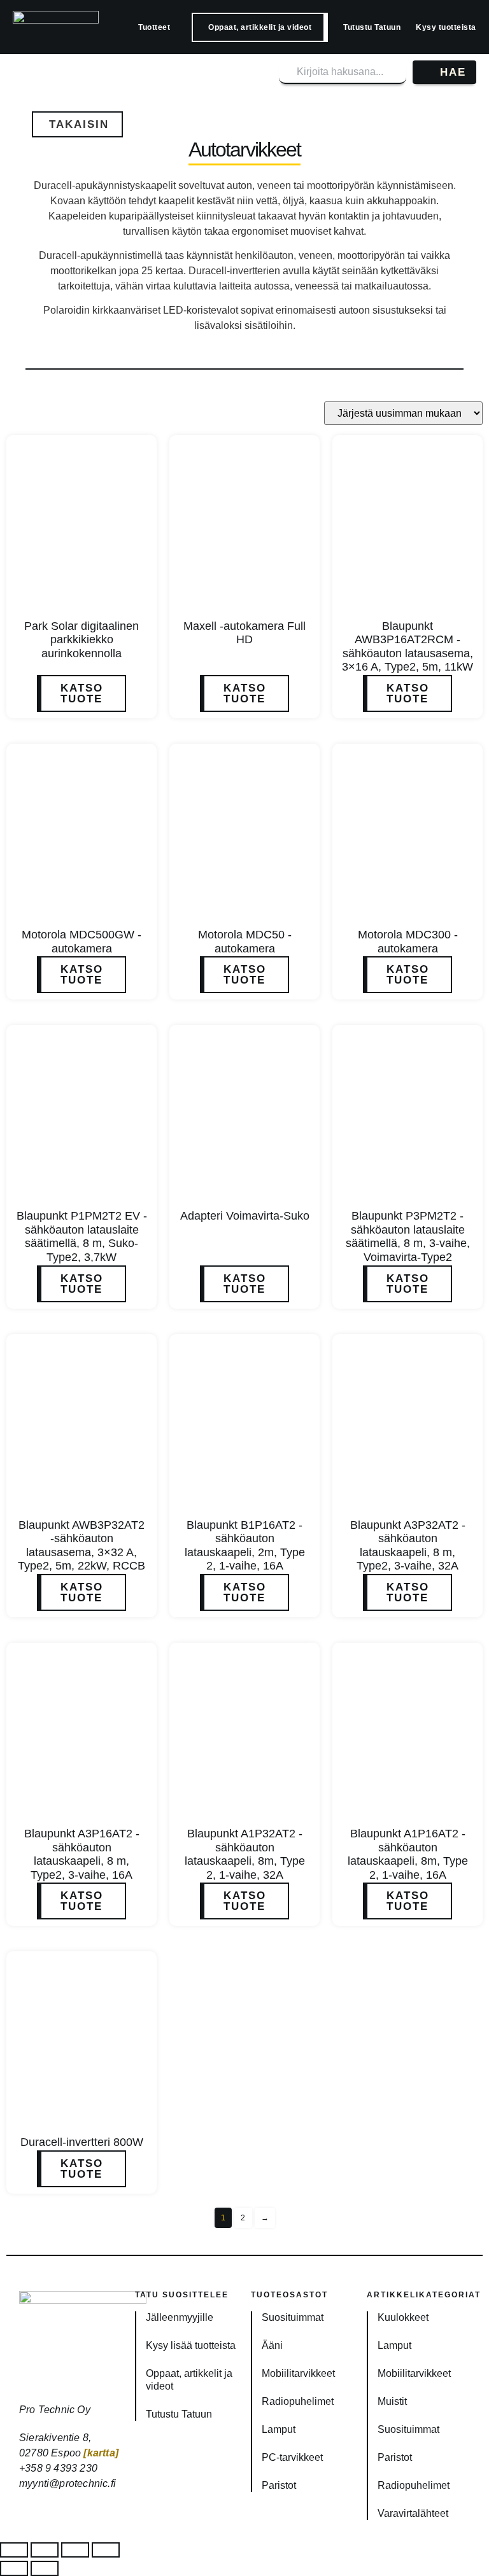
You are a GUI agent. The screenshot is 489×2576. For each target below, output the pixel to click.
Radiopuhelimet (298, 2401)
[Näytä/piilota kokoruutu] (45, 2550)
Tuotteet (154, 27)
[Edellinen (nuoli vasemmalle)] (14, 2568)
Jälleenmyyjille (180, 2317)
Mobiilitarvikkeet (298, 2373)
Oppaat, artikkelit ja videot (260, 27)
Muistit (392, 2401)
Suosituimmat (293, 2317)
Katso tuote (82, 693)
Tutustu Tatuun (372, 27)
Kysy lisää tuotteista (191, 2345)
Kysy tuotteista (446, 27)
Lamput (279, 2429)
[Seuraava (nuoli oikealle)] (45, 2568)
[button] (77, 124)
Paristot (279, 2485)
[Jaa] (75, 2550)
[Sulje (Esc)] (106, 2550)
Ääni (272, 2345)
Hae (453, 72)
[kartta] (101, 2453)
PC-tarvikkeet (292, 2457)
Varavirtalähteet (413, 2513)
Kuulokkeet (403, 2317)
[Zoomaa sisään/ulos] (14, 2550)
